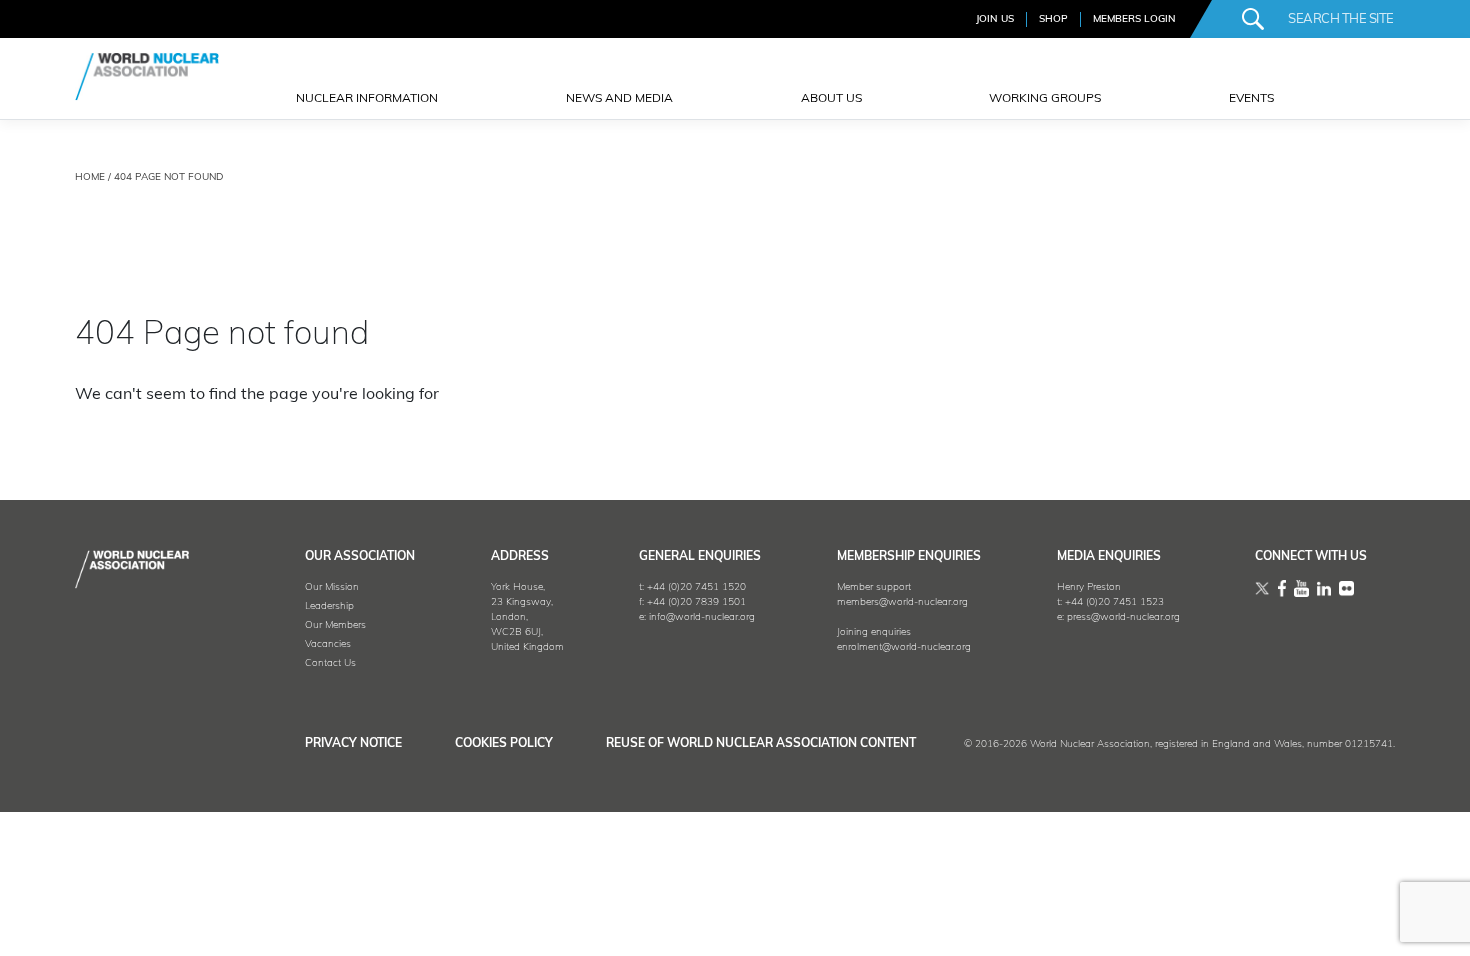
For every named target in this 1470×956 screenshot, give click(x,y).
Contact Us (330, 663)
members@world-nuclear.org (902, 602)
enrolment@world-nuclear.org (904, 647)
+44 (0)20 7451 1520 (696, 587)
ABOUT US (831, 99)
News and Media (619, 99)
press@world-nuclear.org (1123, 617)
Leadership (329, 606)
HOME (90, 177)
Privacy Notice (353, 744)
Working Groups (1045, 99)
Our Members (335, 625)
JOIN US (995, 19)
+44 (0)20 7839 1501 (696, 602)
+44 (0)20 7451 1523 (1114, 602)
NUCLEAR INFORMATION (367, 99)
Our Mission (332, 587)
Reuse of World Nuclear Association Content (761, 744)
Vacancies (328, 644)
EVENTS (1251, 99)
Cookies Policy (504, 744)
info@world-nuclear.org (702, 617)
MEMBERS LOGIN (1134, 19)
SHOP (1053, 19)
